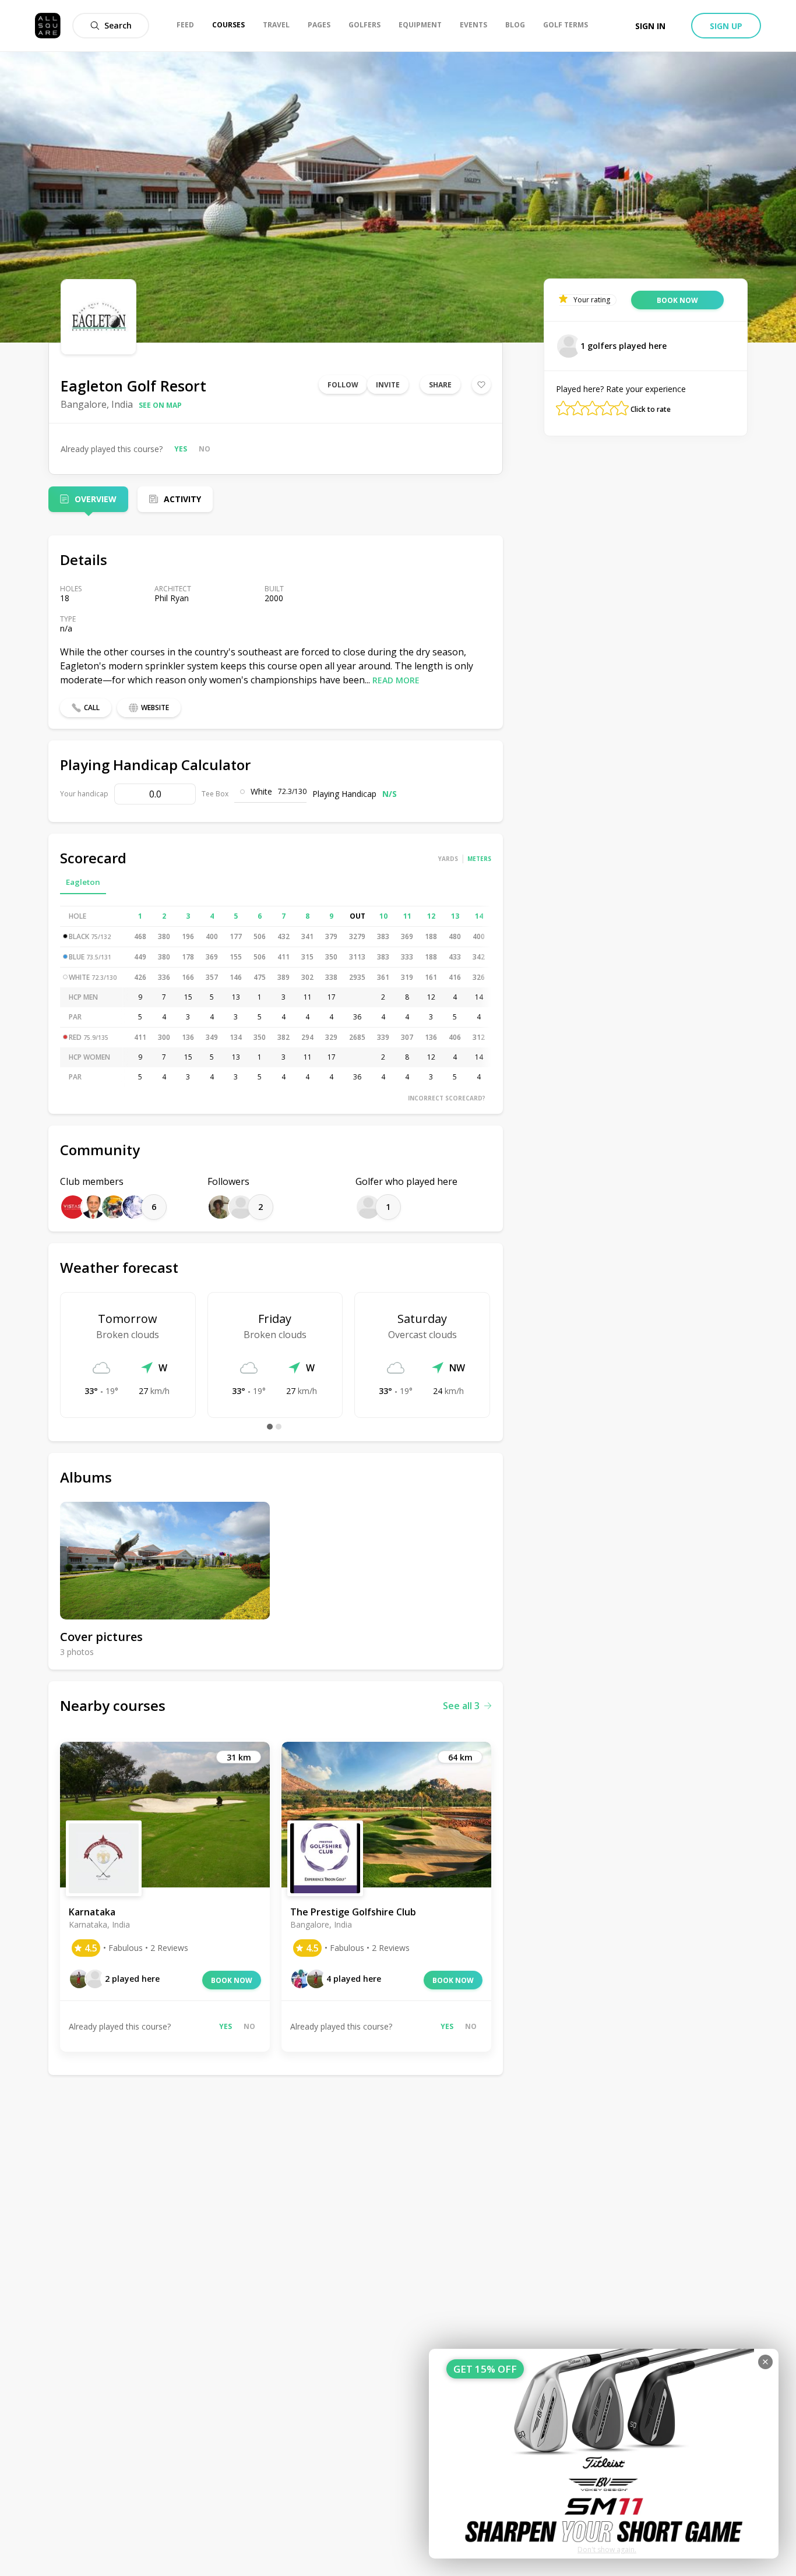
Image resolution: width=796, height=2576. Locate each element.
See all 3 (461, 1706)
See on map (160, 405)
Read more (396, 680)
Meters (479, 859)
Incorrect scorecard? (447, 1098)
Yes (181, 449)
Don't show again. (607, 2549)
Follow (343, 385)
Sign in (650, 26)
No (205, 449)
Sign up (726, 26)
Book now (232, 1980)
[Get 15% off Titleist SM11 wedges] (604, 2454)
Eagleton (83, 882)
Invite (388, 385)
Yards (448, 859)
